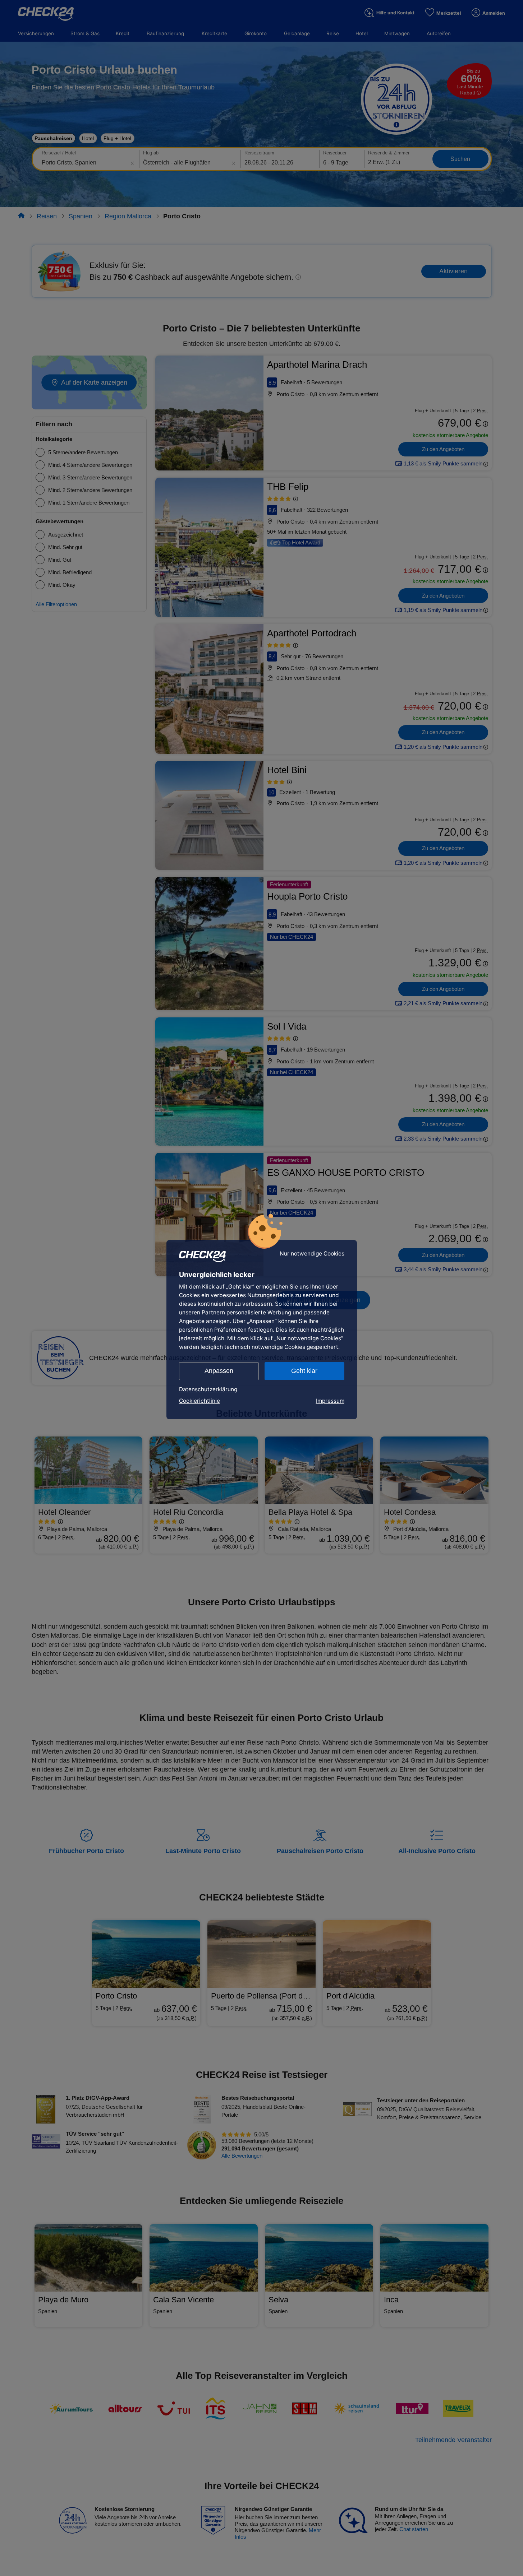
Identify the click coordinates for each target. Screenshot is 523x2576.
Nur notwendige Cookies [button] (312, 1254)
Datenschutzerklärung (208, 1389)
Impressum (330, 1401)
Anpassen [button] (219, 1371)
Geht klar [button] (304, 1371)
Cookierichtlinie (199, 1401)
